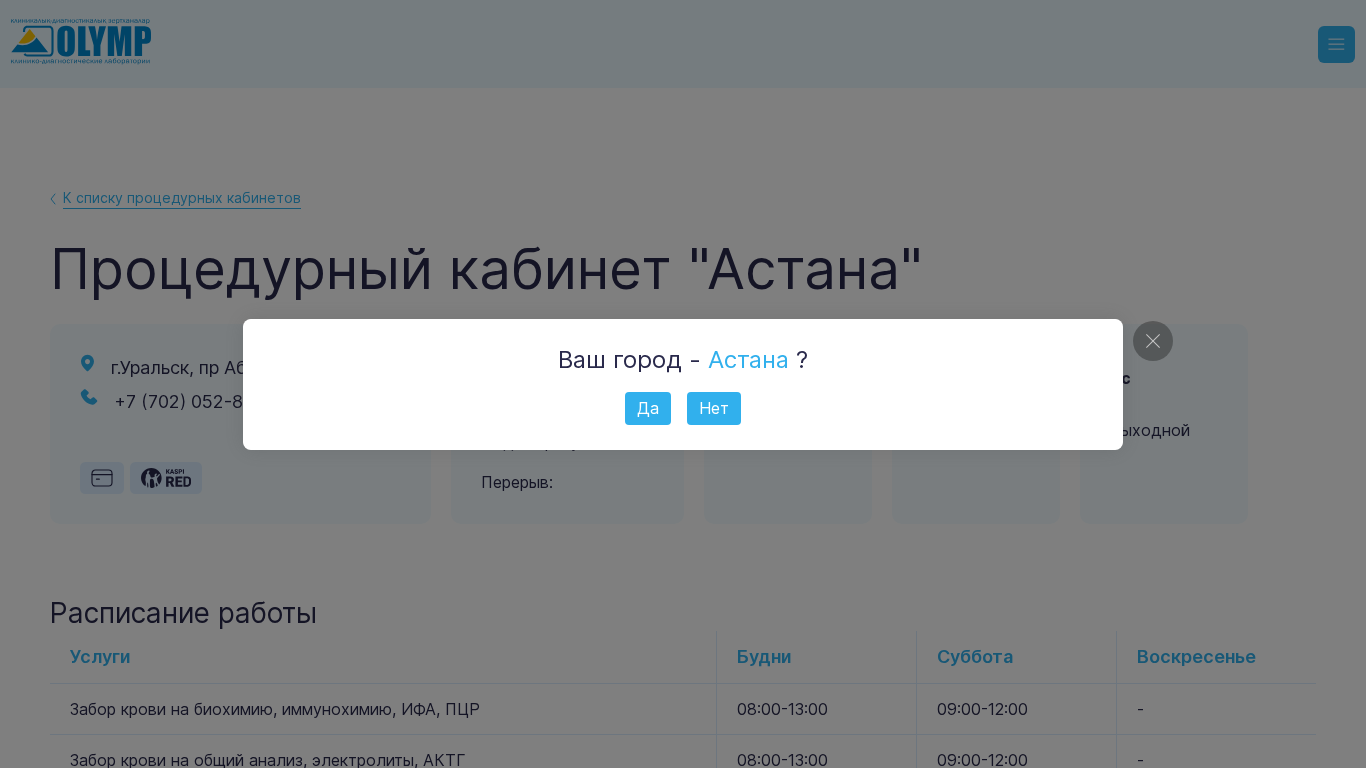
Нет (714, 408)
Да (648, 408)
